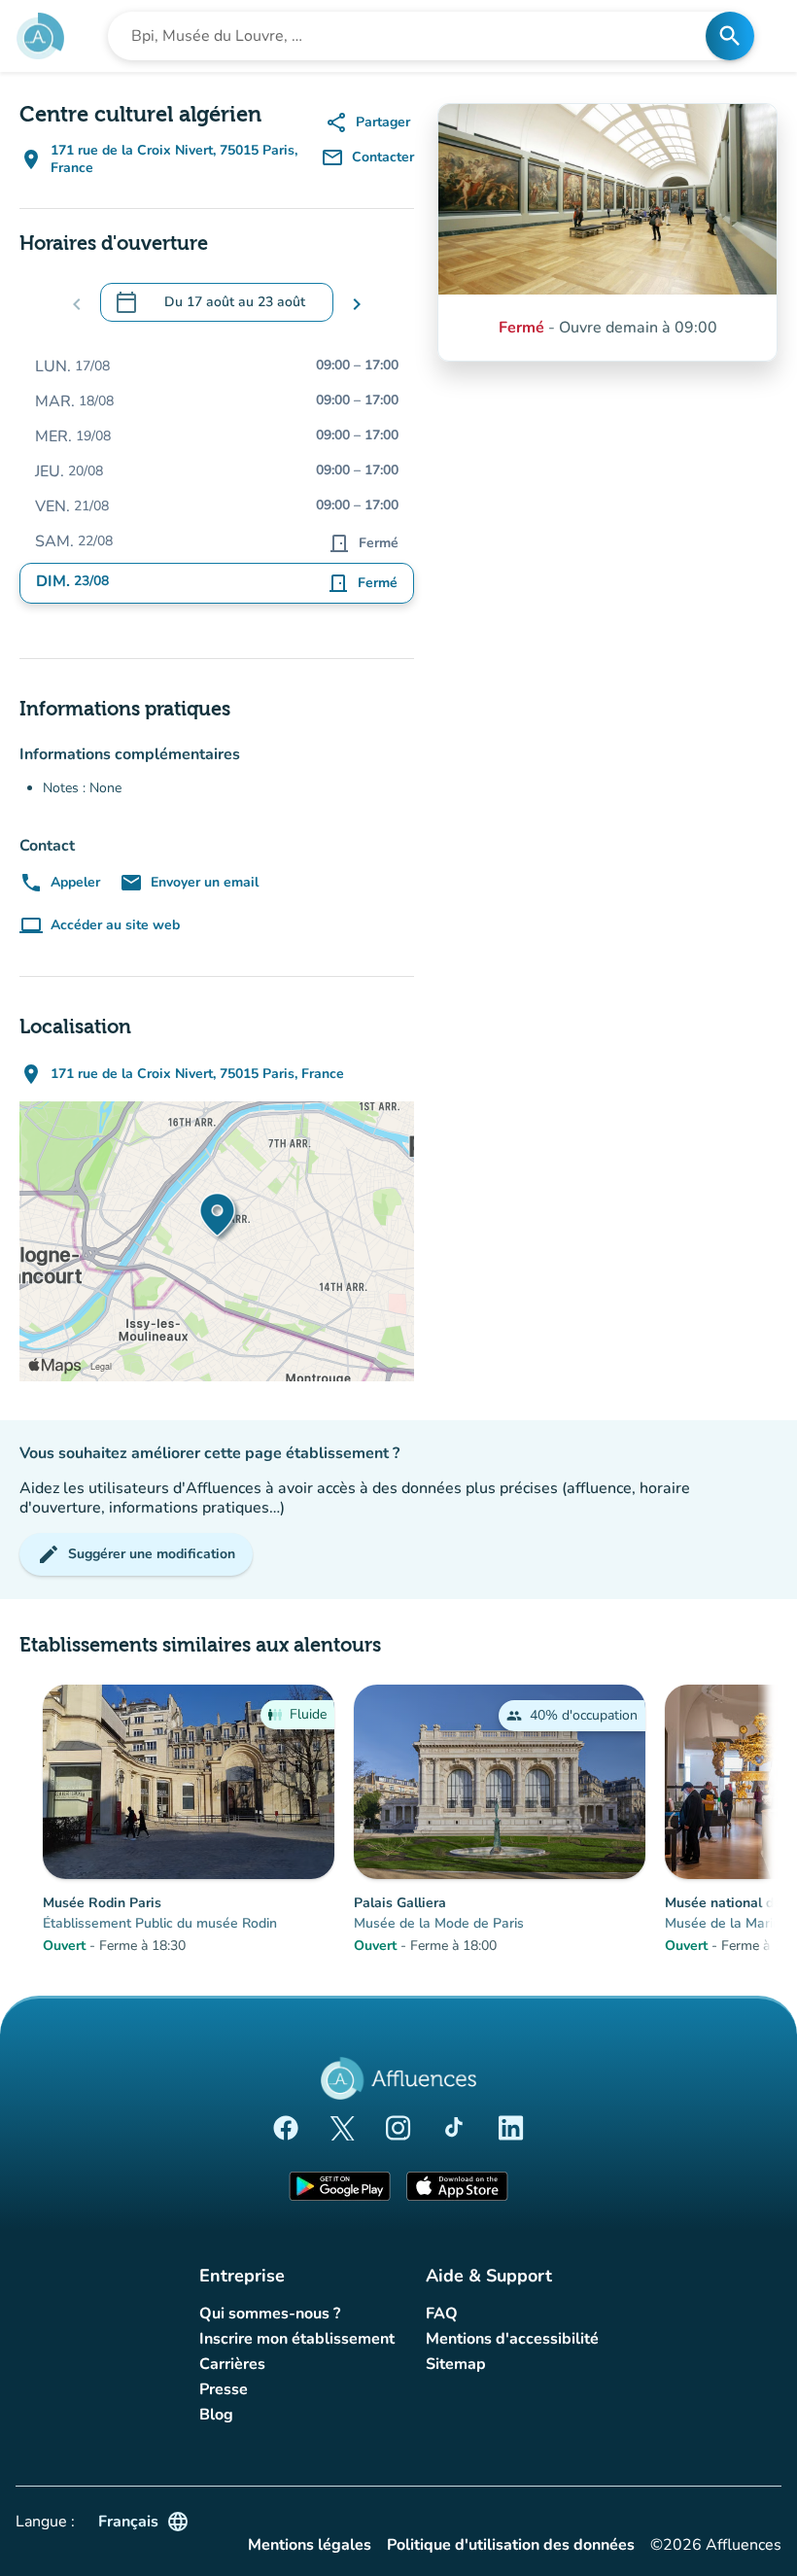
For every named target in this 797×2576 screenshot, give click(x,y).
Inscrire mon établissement (297, 2339)
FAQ (442, 2314)
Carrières (232, 2364)
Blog (216, 2415)
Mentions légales (310, 2545)
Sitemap (456, 2364)
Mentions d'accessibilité (512, 2339)
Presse (224, 2389)
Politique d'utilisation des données (511, 2545)
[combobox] (413, 36)
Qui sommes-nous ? (270, 2314)
